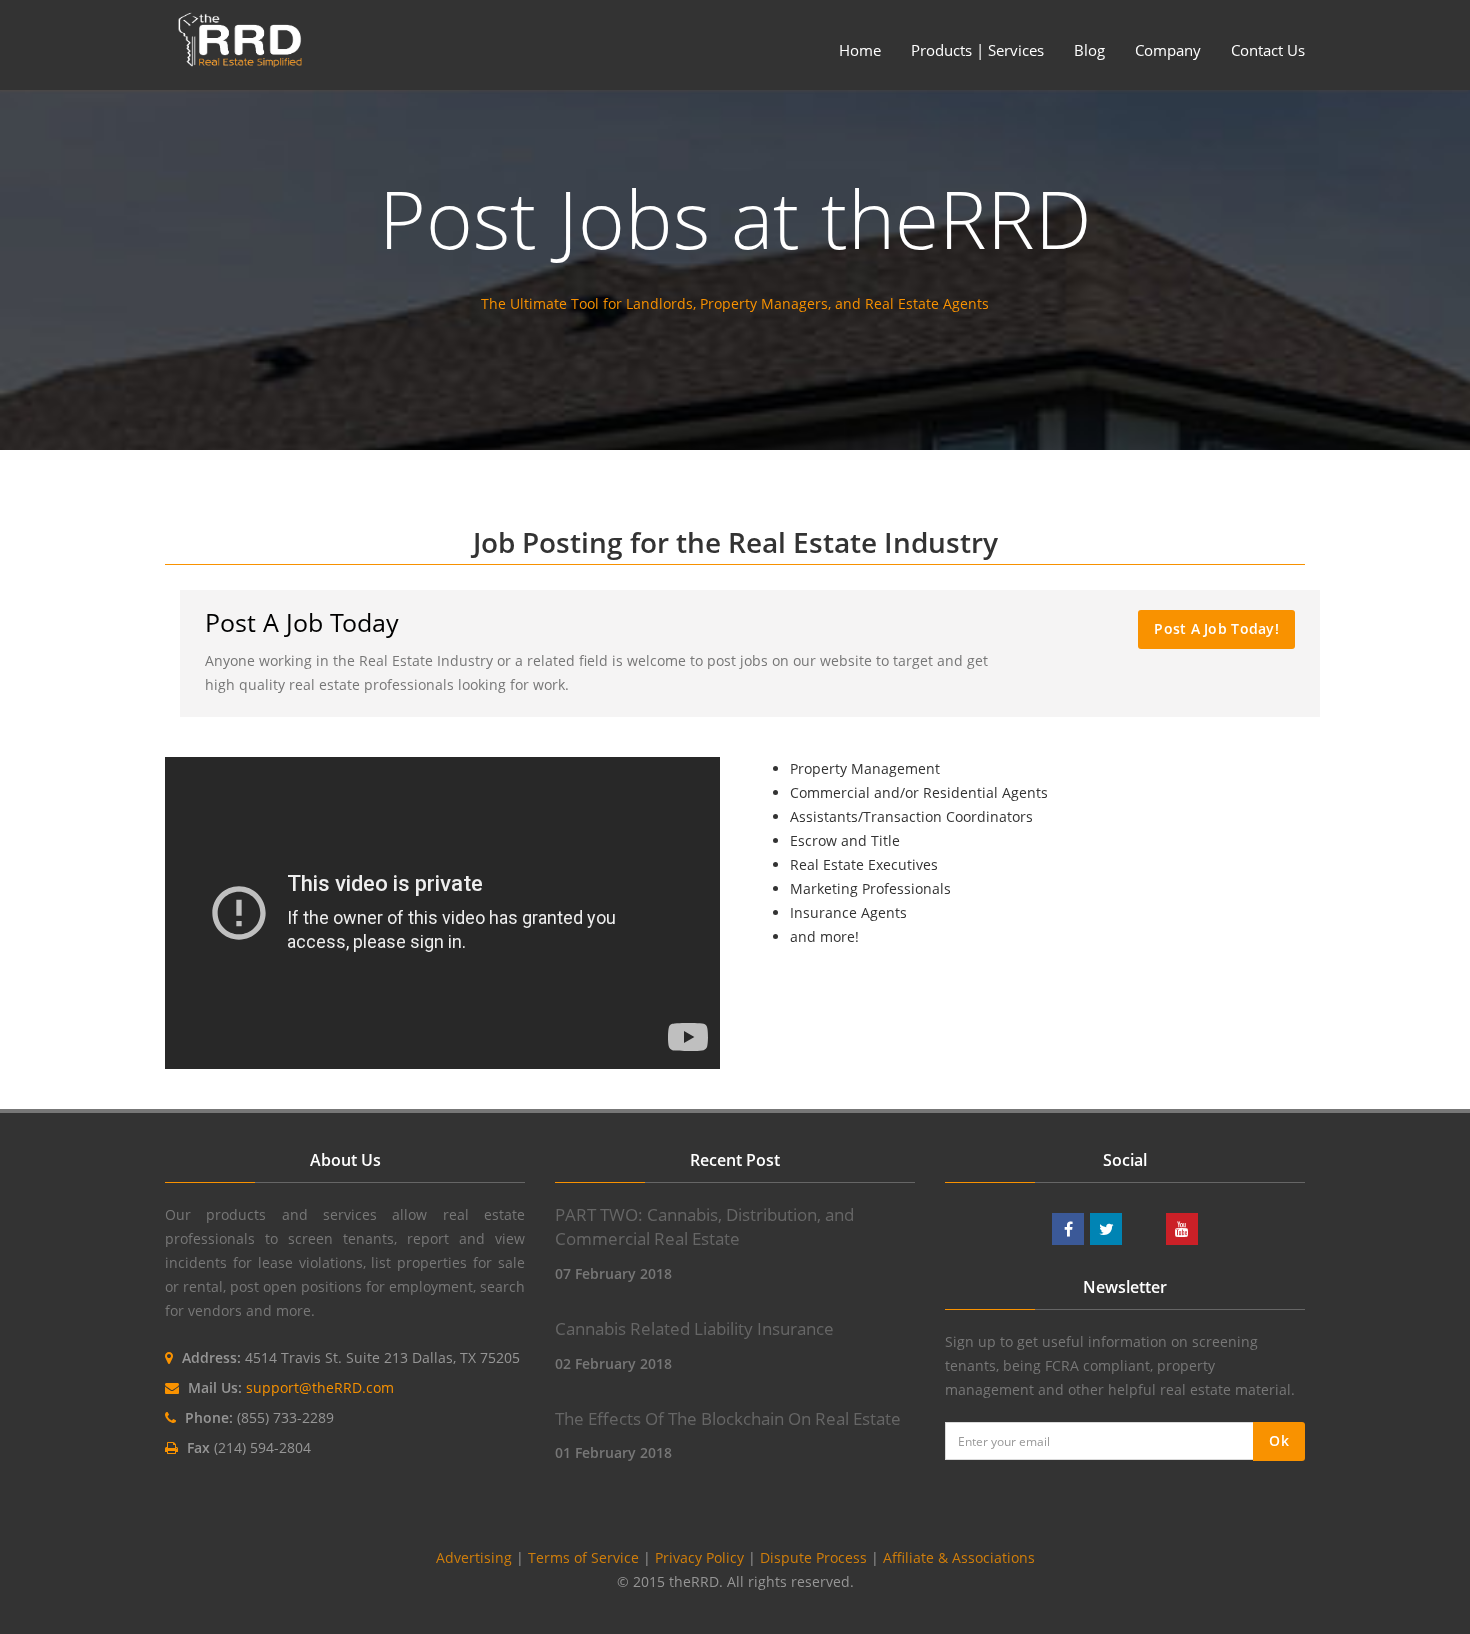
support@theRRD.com (320, 1387)
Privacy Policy (699, 1557)
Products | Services (977, 50)
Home (860, 50)
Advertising (474, 1557)
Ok (1279, 1440)
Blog (1089, 50)
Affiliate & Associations (959, 1557)
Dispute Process (813, 1557)
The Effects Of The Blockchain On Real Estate (728, 1418)
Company (1168, 50)
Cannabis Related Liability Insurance (694, 1328)
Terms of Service (583, 1557)
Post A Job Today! (1216, 628)
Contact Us (1268, 50)
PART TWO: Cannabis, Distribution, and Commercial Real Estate (704, 1226)
